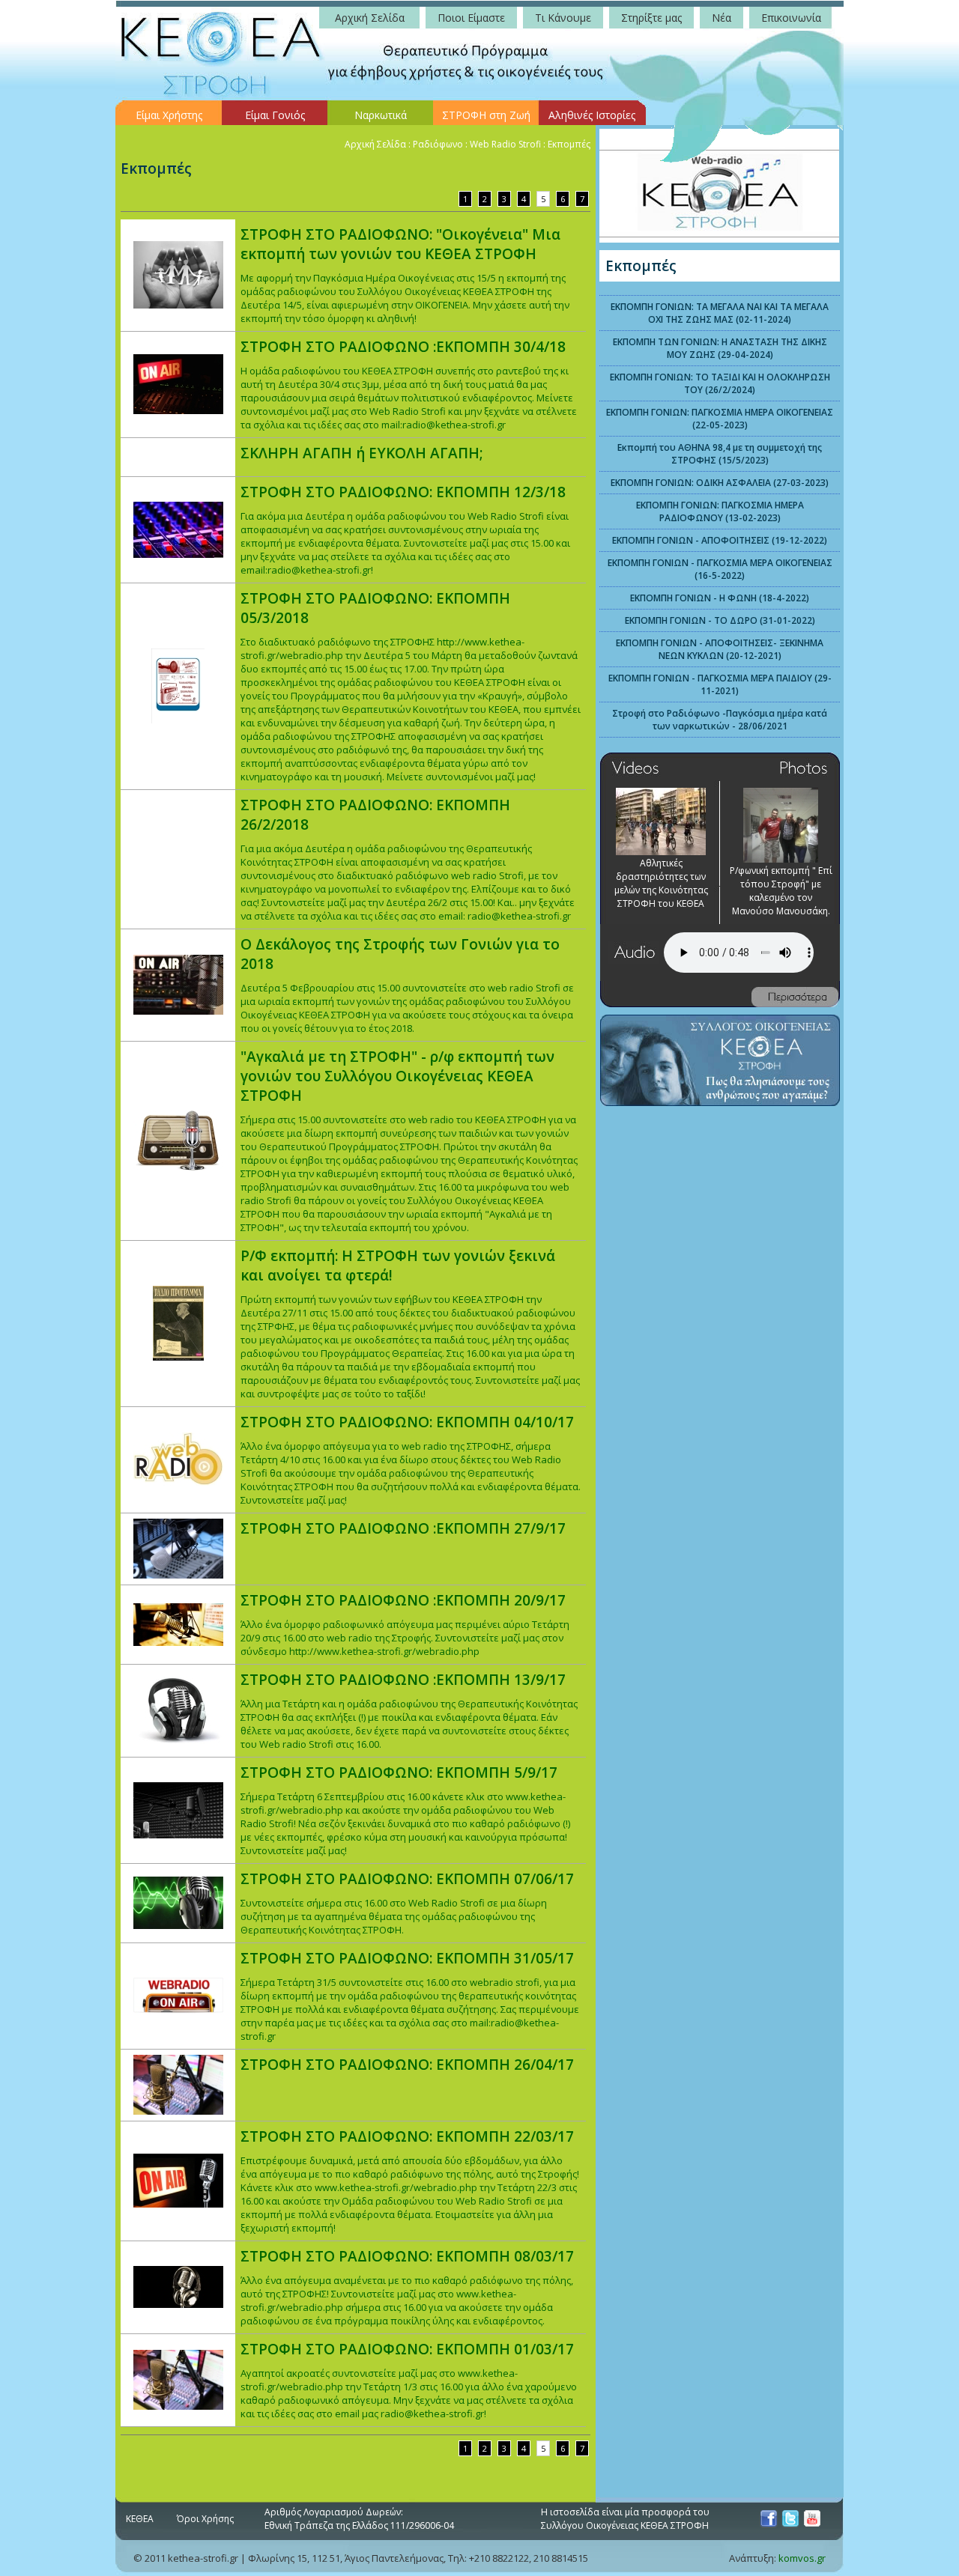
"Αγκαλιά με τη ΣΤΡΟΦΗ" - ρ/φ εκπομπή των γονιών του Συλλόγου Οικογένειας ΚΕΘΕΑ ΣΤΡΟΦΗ (397, 1076)
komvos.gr (802, 2558)
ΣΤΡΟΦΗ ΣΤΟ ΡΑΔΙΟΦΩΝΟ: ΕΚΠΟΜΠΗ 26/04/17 (407, 2065)
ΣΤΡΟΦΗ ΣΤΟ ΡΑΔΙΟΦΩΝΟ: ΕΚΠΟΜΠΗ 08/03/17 (407, 2256)
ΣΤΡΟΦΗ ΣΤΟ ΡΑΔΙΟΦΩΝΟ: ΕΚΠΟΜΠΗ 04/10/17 (407, 1422)
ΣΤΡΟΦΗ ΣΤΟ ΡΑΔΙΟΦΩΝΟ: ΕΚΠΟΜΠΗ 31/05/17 (407, 1958)
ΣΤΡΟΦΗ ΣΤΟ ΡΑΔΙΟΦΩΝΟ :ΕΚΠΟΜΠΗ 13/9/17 (403, 1680)
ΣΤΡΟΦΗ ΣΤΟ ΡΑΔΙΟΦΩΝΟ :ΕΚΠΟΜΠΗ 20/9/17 (403, 1600)
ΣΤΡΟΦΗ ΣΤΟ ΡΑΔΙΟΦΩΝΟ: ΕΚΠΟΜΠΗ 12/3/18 (403, 492)
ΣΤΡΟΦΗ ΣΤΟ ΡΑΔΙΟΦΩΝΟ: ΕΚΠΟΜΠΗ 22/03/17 (407, 2136)
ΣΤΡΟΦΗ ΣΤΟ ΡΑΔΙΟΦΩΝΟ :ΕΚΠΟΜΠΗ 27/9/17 (403, 1528)
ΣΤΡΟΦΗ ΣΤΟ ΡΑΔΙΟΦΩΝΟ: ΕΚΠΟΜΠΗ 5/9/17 (399, 1772)
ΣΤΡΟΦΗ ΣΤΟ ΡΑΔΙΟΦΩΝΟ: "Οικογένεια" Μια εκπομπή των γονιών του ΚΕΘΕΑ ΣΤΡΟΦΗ (400, 244)
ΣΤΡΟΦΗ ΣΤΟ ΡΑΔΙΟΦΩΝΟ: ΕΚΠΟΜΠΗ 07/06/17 (407, 1879)
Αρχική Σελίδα (375, 144)
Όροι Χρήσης (205, 2519)
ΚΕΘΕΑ (140, 2519)
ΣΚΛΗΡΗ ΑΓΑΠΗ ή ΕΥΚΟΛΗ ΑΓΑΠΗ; (362, 453)
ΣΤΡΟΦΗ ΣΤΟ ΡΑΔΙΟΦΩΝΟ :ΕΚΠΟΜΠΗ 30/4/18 (403, 347)
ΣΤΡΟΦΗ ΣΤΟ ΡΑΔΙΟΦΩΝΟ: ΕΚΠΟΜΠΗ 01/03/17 (407, 2349)
